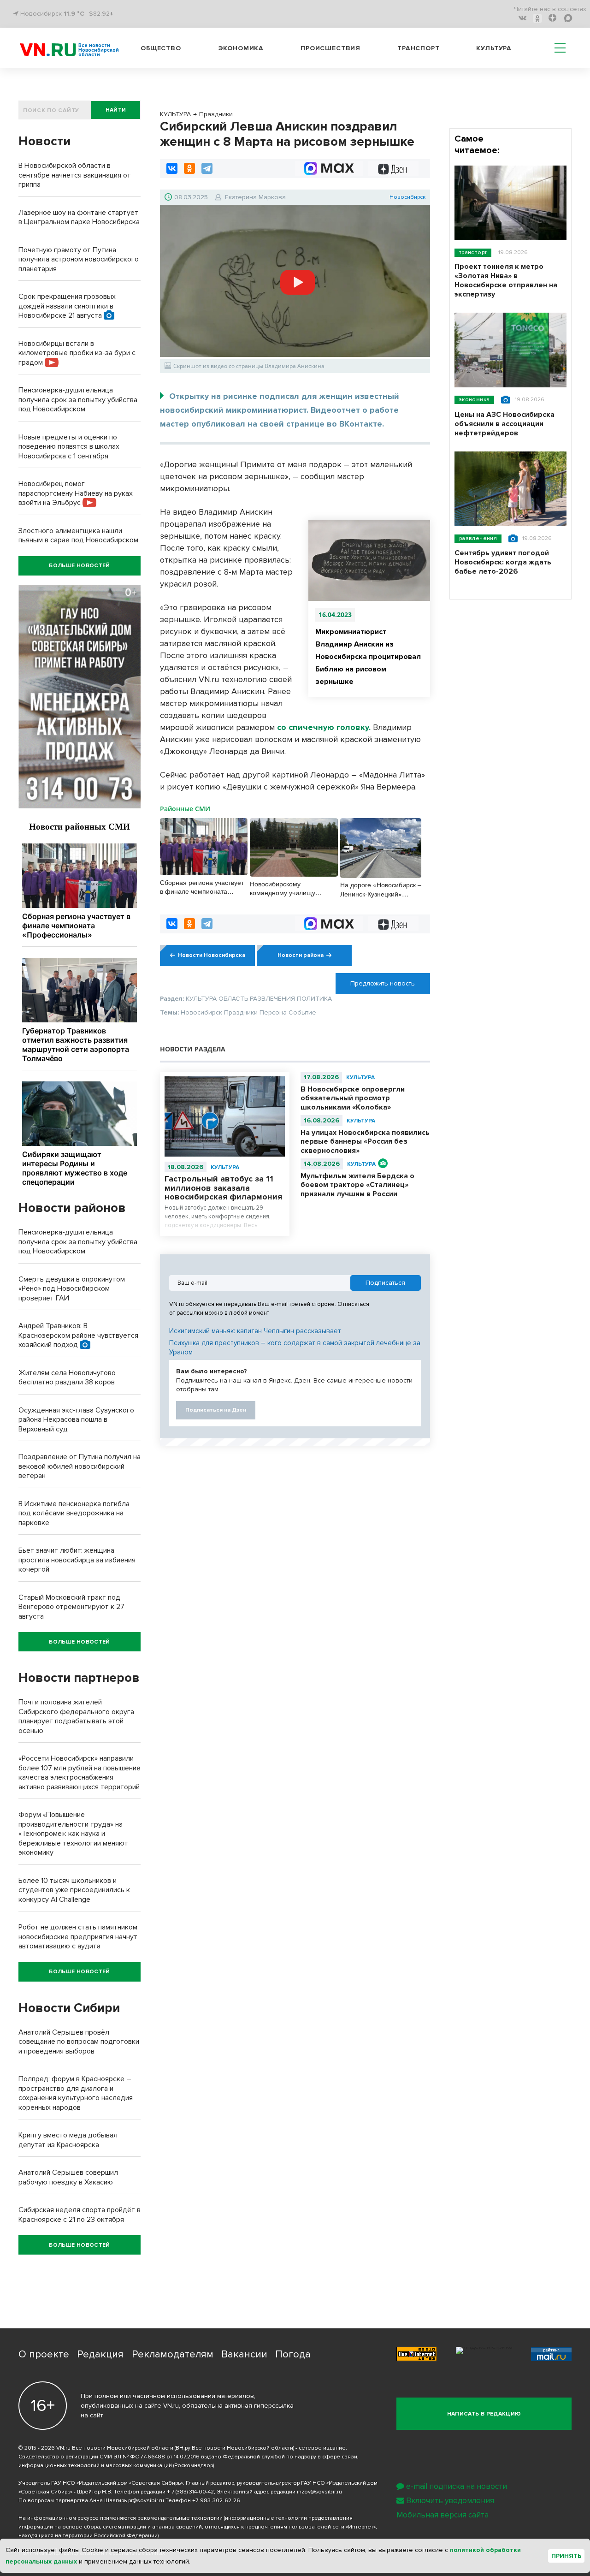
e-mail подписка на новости (457, 2486)
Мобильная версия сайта (442, 2515)
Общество (161, 48)
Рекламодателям (173, 2354)
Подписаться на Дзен (216, 1410)
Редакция (100, 2354)
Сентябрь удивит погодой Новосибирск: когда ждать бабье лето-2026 (503, 562)
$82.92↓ (101, 14)
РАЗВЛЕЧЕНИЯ (478, 538)
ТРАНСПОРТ (473, 252)
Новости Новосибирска (212, 955)
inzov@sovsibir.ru (319, 2492)
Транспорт (419, 48)
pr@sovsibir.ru (146, 2501)
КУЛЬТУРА (225, 1167)
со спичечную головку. (324, 727)
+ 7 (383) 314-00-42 (190, 2492)
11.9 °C (74, 14)
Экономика (241, 48)
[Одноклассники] (189, 168)
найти (116, 110)
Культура (494, 48)
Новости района (301, 955)
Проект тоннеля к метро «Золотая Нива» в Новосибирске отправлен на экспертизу (506, 280)
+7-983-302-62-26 (216, 2501)
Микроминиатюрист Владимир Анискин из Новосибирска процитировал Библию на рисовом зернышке (368, 657)
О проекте (44, 2354)
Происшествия (330, 48)
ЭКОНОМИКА (474, 400)
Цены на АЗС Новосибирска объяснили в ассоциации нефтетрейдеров (504, 424)
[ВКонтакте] (172, 168)
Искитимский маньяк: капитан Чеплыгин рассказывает (255, 1331)
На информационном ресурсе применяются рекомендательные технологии (121, 2518)
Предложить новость (383, 983)
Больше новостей (79, 566)
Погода (293, 2354)
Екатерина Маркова (255, 197)
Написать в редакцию (484, 2414)
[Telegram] (207, 168)
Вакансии (244, 2354)
